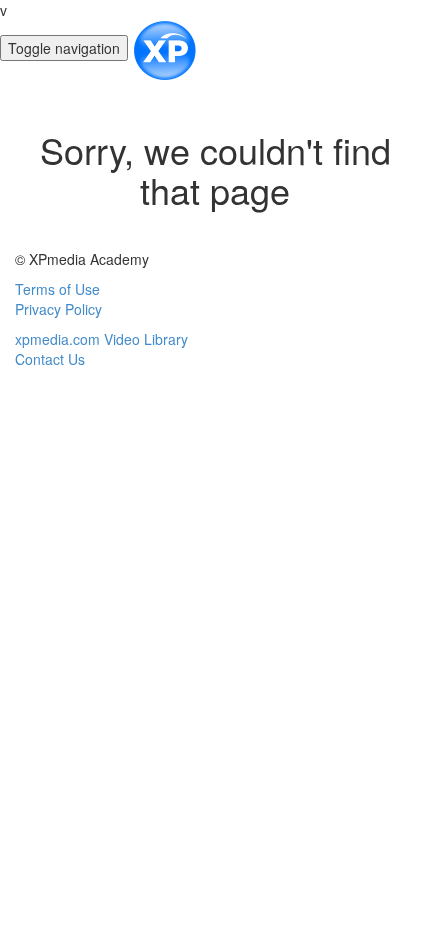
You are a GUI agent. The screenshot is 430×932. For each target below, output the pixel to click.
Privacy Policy (58, 309)
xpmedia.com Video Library (101, 339)
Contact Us (50, 359)
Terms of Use (57, 289)
